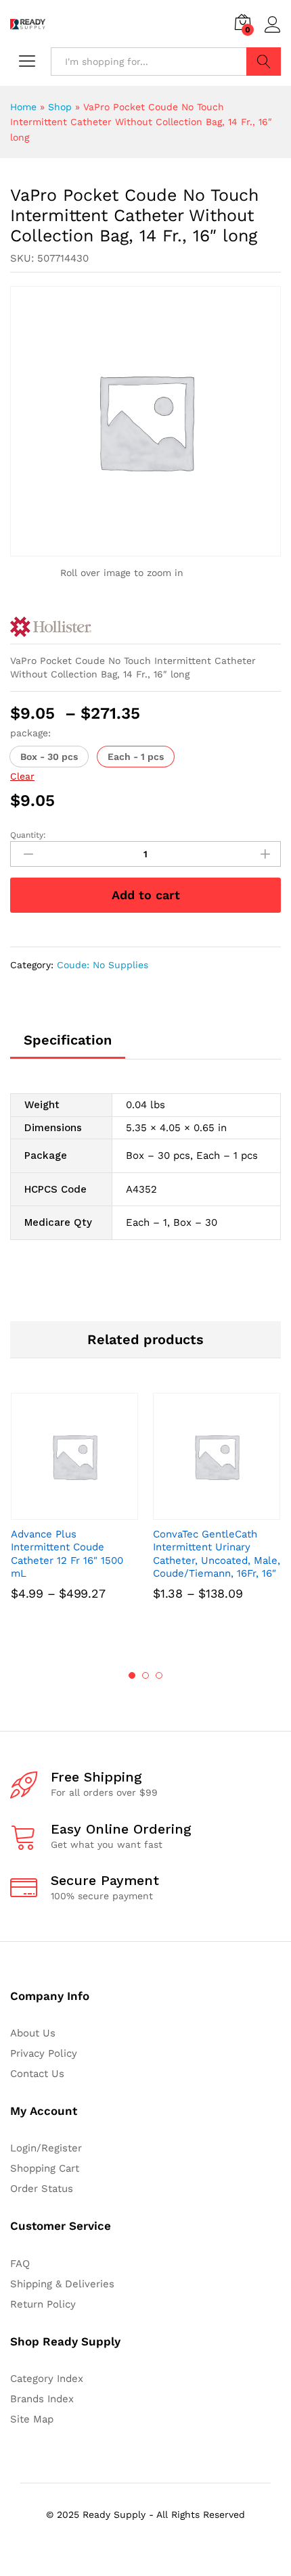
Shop (60, 107)
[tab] (68, 1046)
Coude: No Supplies (103, 965)
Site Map (32, 2419)
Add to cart (146, 895)
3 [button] (159, 1675)
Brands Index (42, 2399)
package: (30, 733)
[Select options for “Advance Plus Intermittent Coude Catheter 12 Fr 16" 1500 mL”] (59, 1512)
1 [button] (132, 1675)
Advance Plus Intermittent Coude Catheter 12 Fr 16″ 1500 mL (67, 1554)
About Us (33, 2033)
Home (23, 107)
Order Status (42, 2189)
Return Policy (43, 2304)
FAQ (20, 2264)
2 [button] (145, 1675)
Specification (68, 1040)
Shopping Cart (45, 2168)
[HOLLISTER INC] (51, 627)
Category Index (47, 2379)
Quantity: (28, 835)
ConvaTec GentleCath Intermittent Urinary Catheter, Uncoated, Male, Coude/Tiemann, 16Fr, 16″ (217, 1554)
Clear (22, 776)
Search (264, 62)
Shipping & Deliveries (62, 2284)
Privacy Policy (44, 2053)
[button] (49, 757)
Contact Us (37, 2074)
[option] (74, 1515)
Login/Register (46, 2148)
